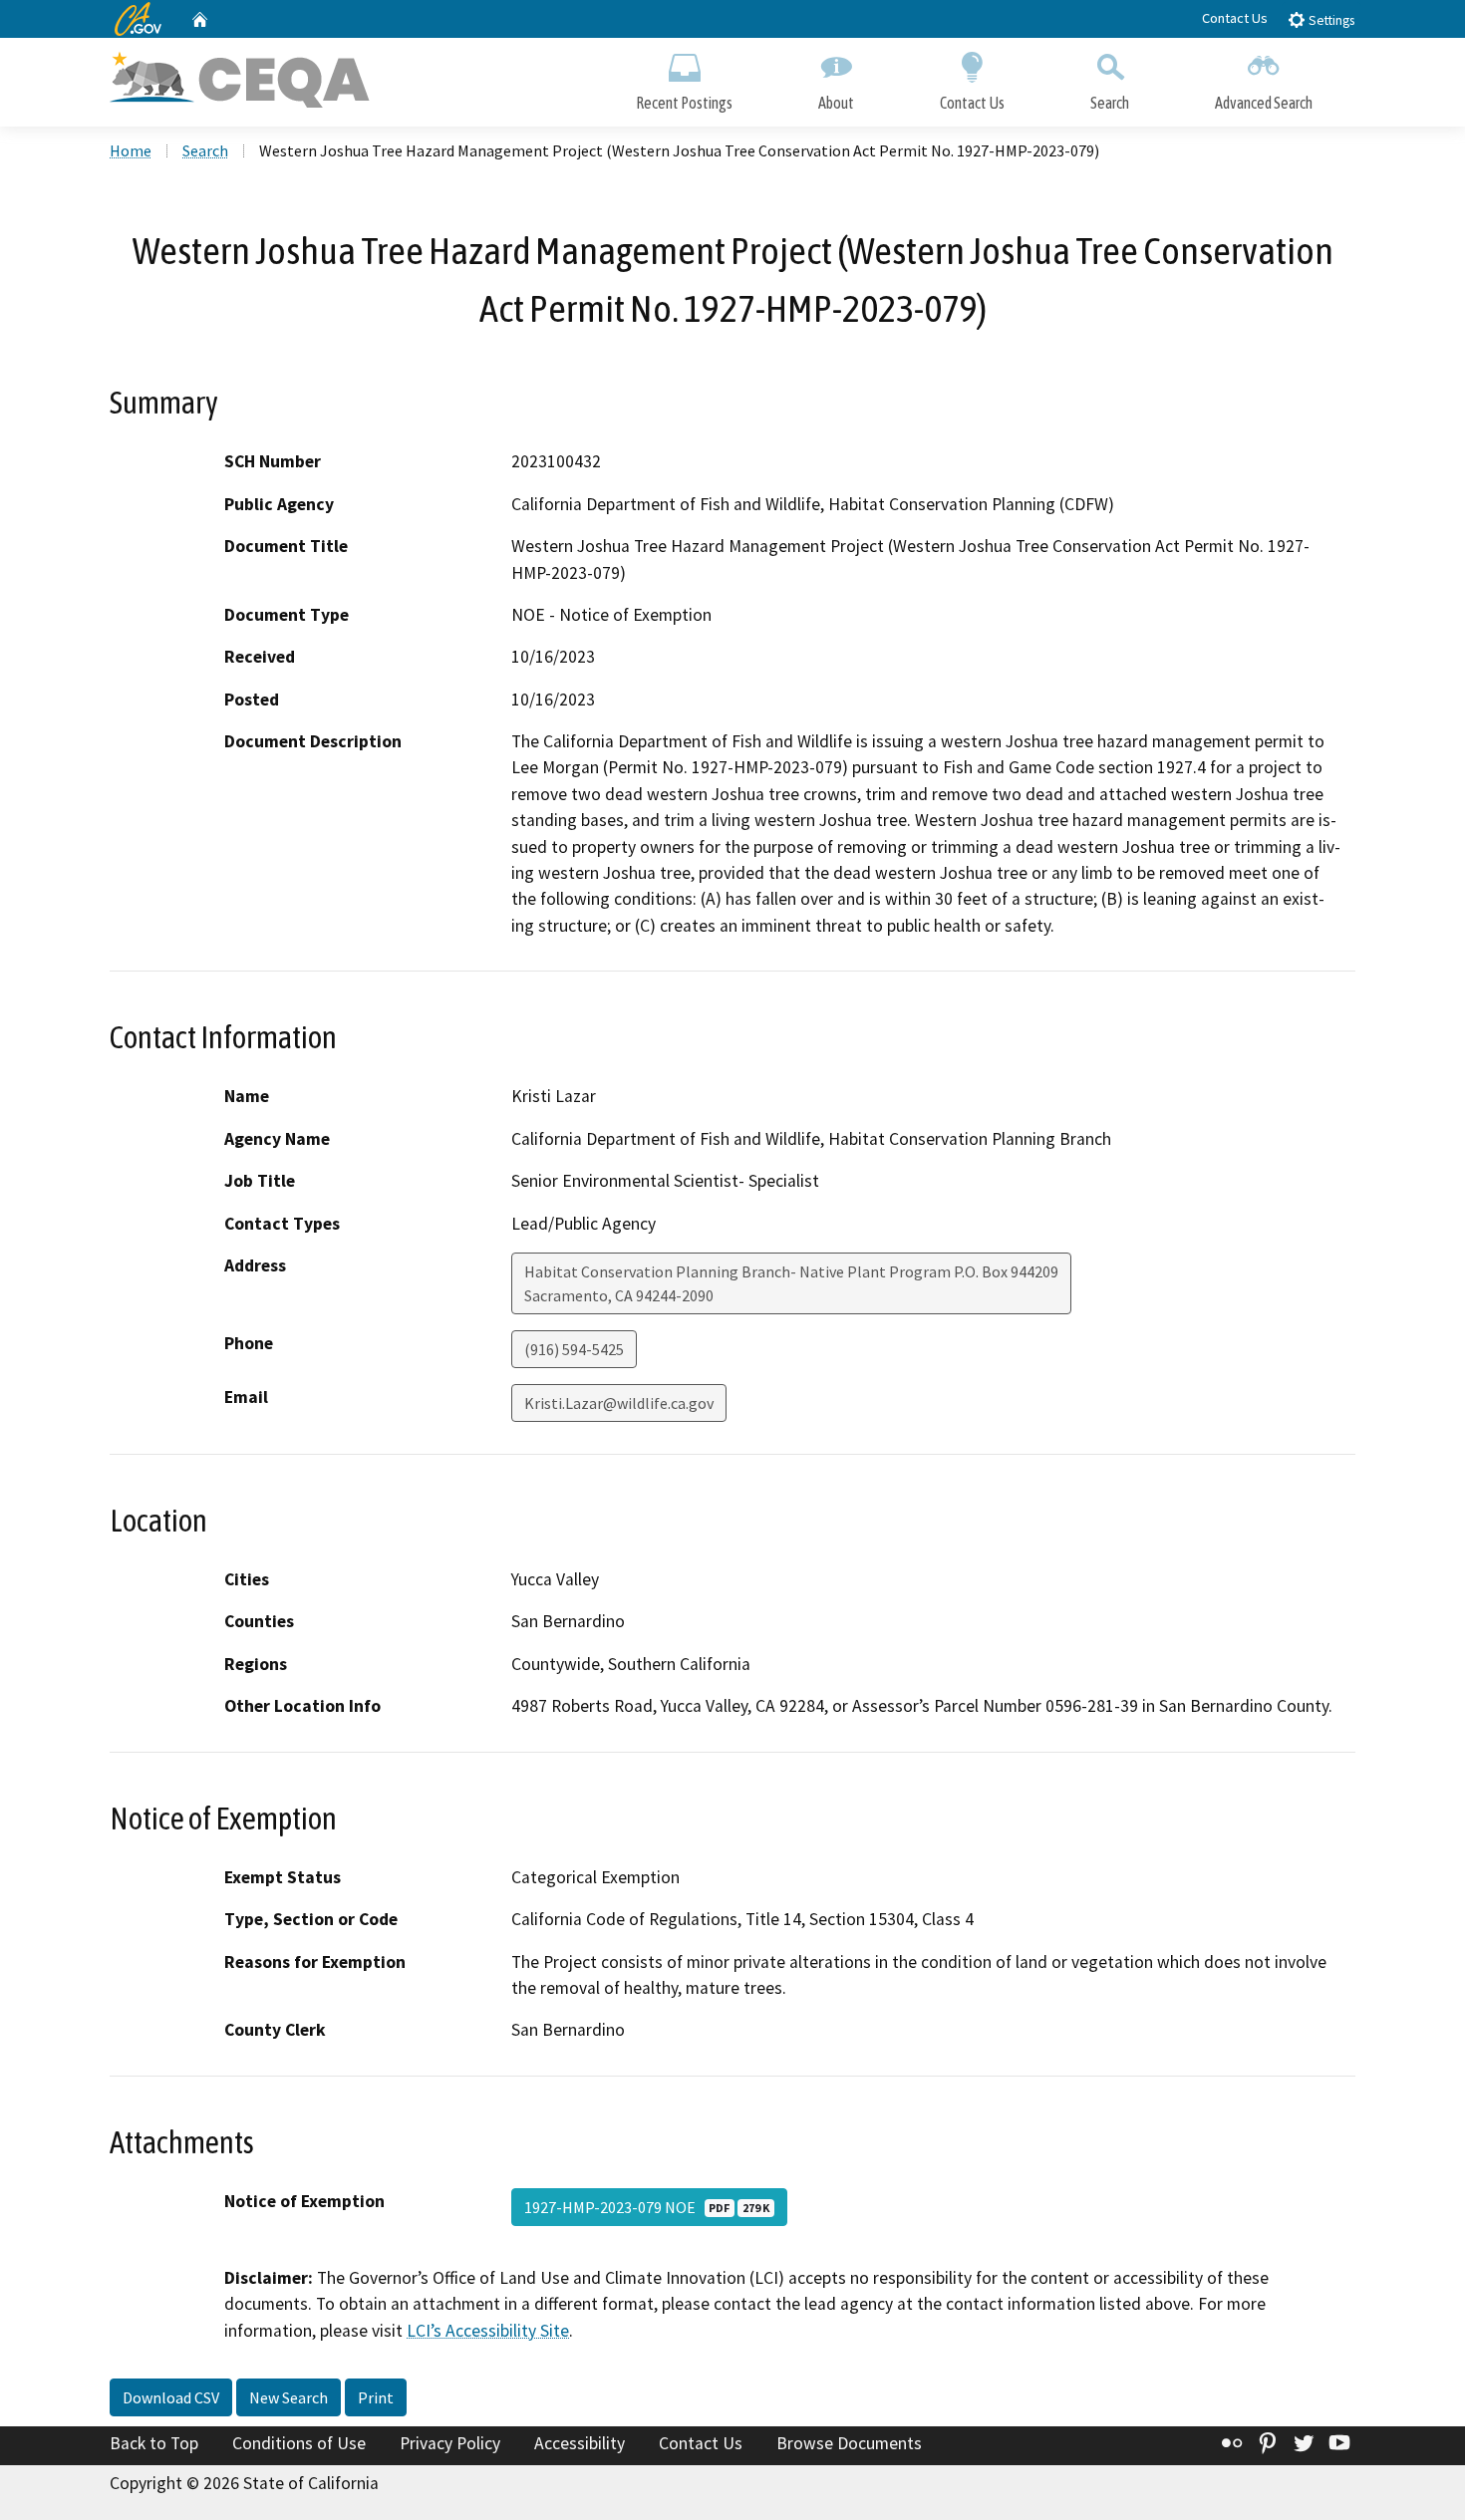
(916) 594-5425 (574, 1349)
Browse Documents (849, 2443)
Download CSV (171, 2397)
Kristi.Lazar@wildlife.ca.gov (619, 1403)
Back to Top (154, 2443)
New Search (289, 2397)
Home (131, 150)
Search (1110, 103)
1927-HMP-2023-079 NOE (647, 2207)
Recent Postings (684, 103)
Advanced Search (1264, 103)
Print (376, 2397)
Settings (1330, 20)
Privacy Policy (450, 2443)
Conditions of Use (299, 2443)
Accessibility (580, 2443)
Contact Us (1235, 18)
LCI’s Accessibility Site (488, 2331)
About (836, 103)
